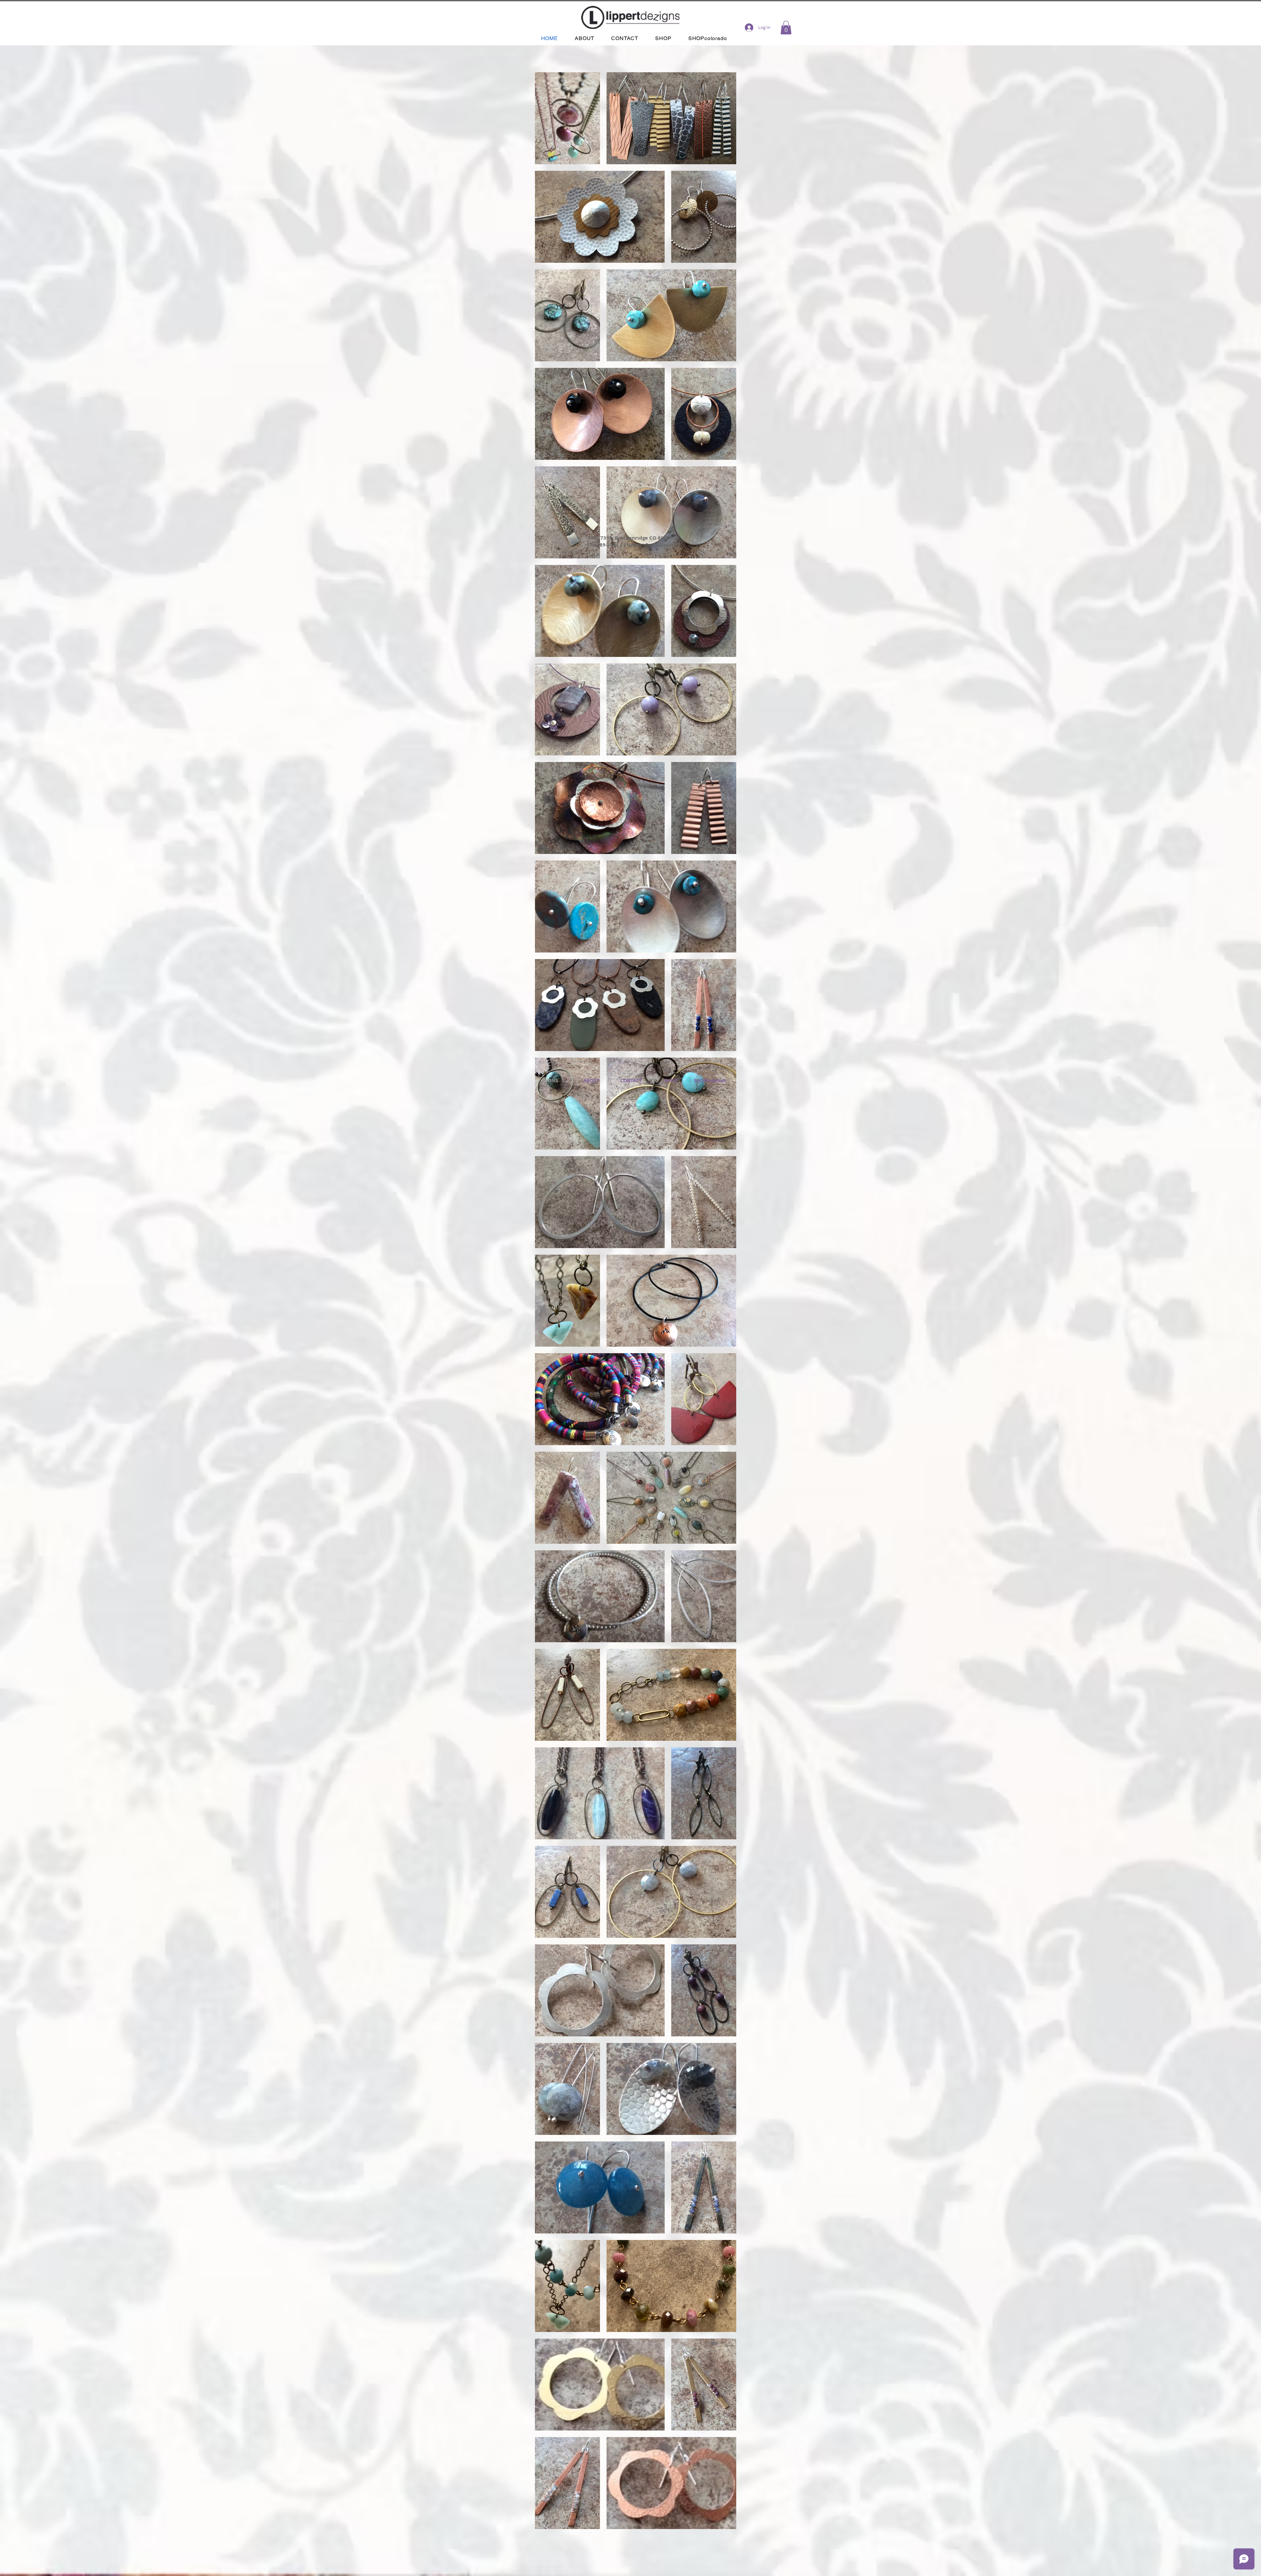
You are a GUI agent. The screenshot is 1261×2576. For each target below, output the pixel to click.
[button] (786, 28)
